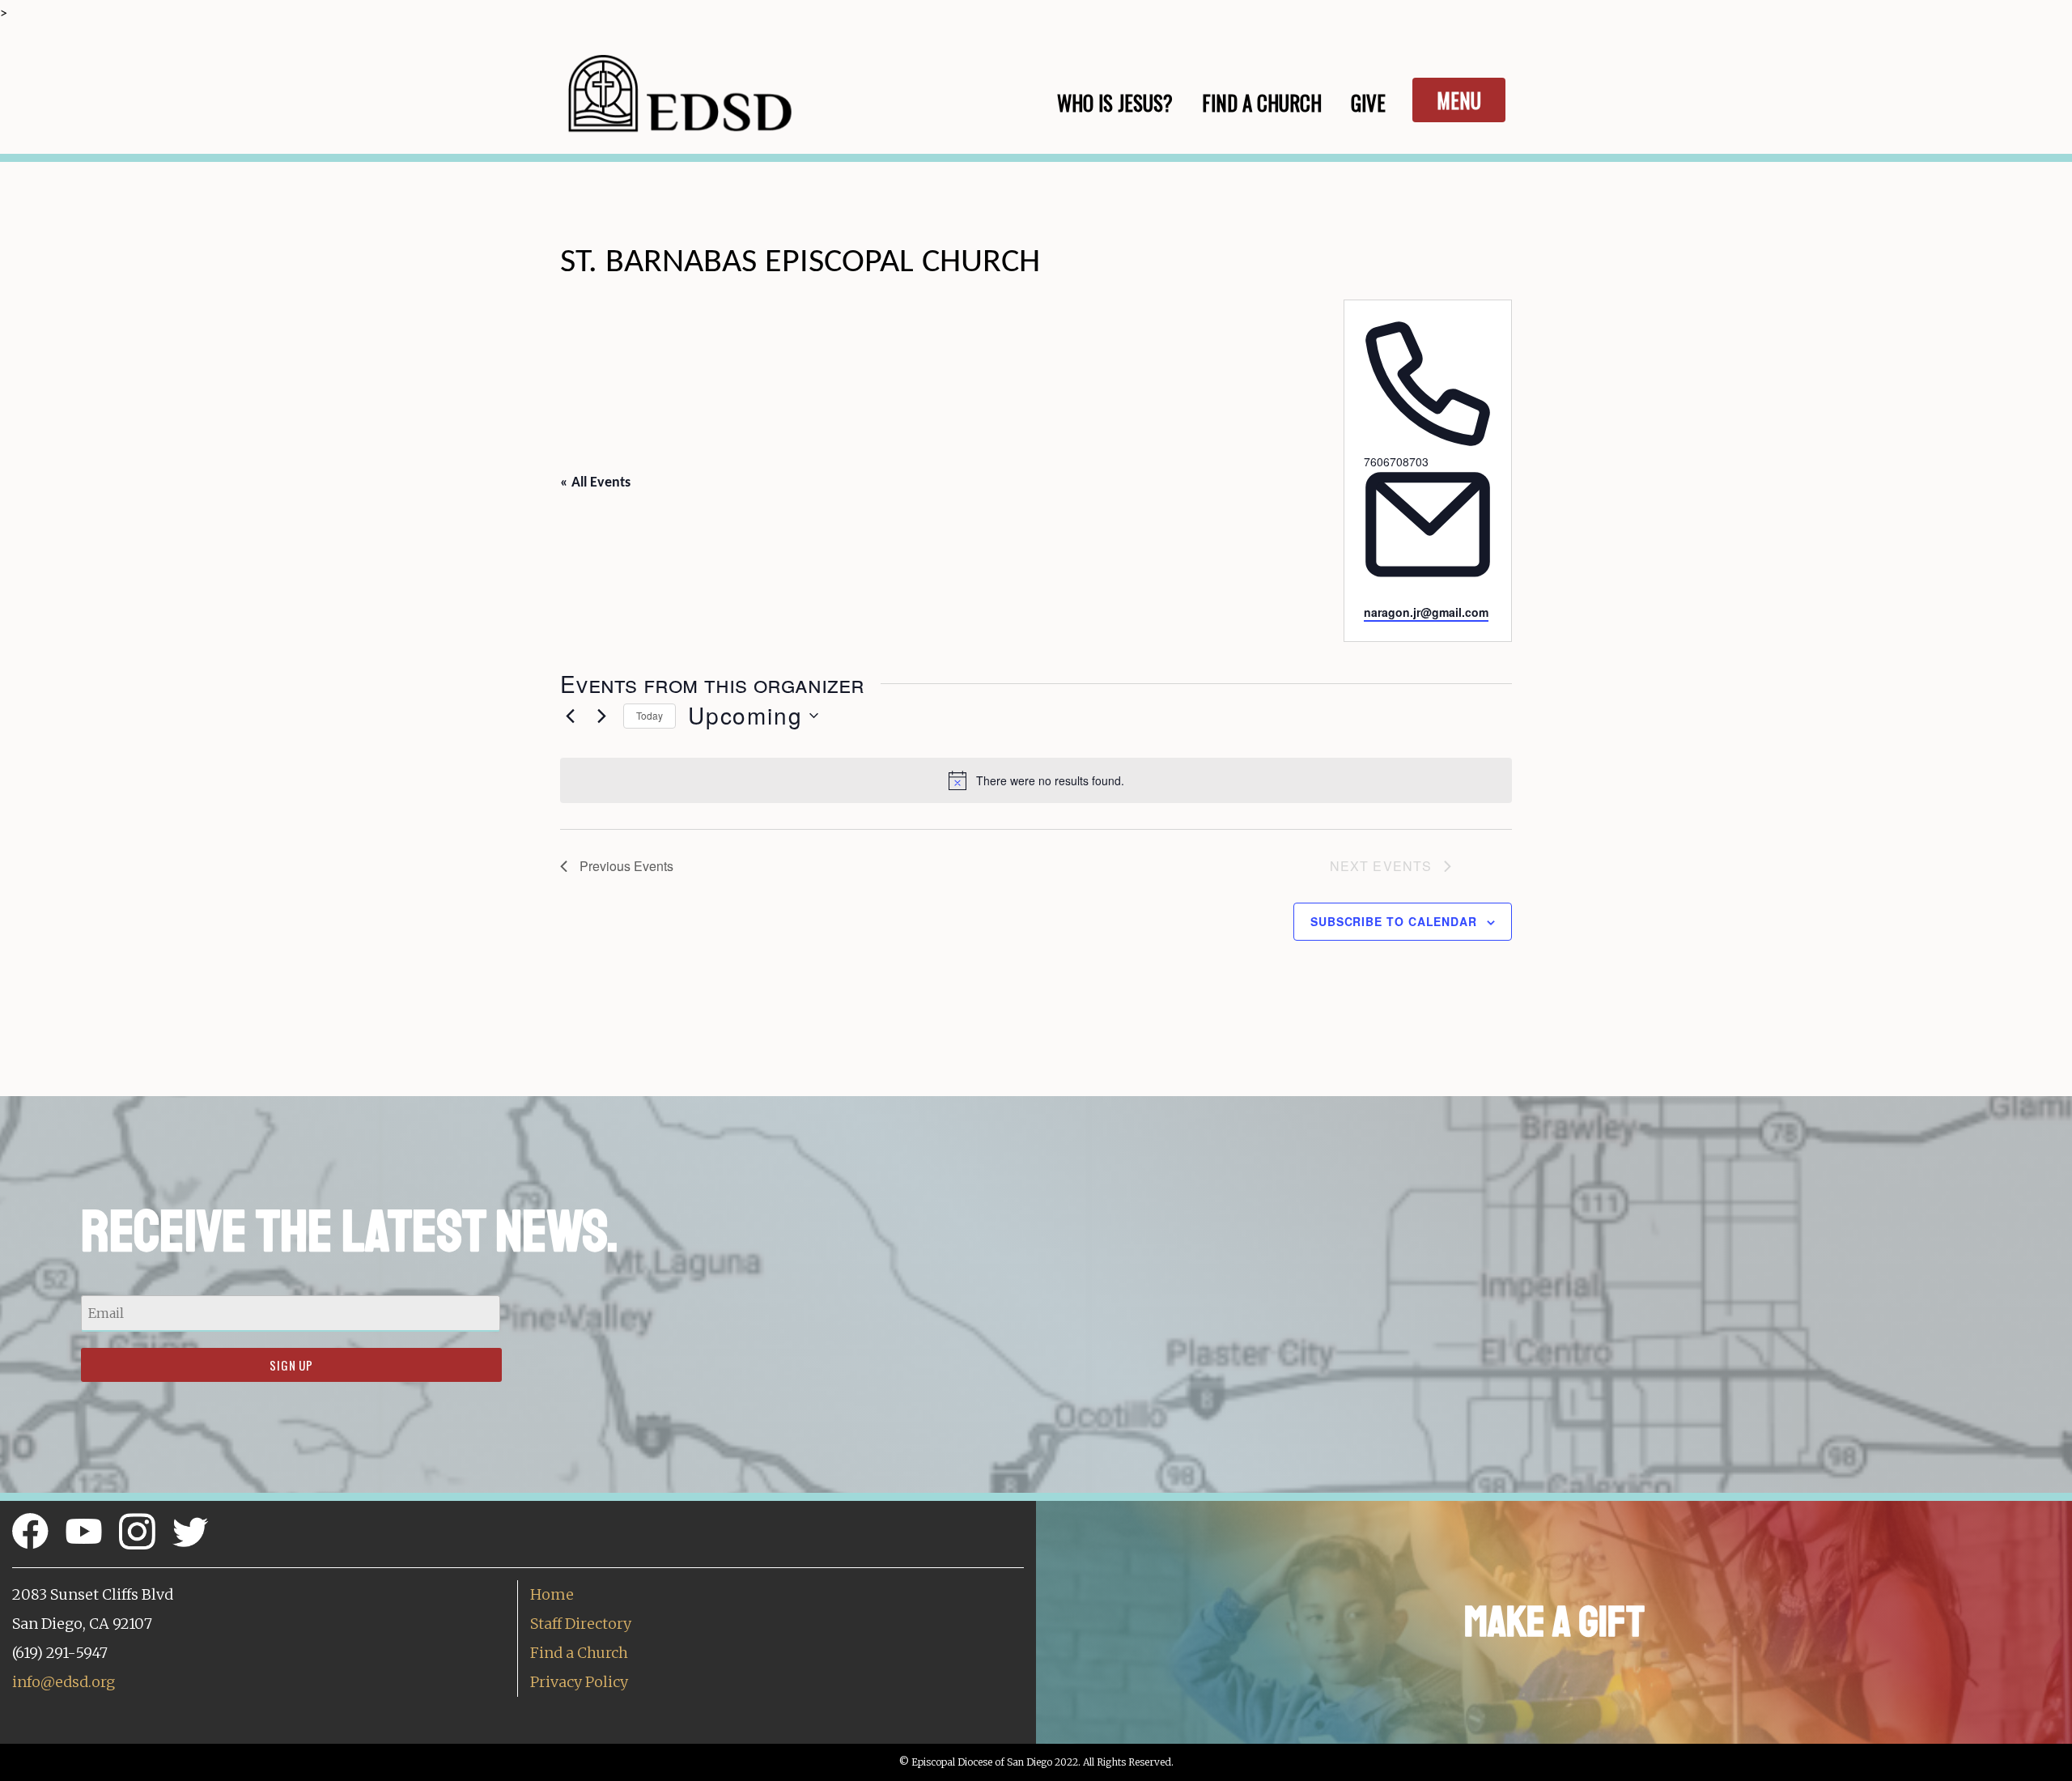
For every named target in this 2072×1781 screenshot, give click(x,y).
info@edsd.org (64, 1682)
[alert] (1036, 780)
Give (1368, 102)
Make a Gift (1554, 1622)
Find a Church (579, 1653)
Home (552, 1594)
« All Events (595, 483)
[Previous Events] (570, 716)
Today (650, 715)
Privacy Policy (579, 1682)
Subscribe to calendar (1394, 921)
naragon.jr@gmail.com (1426, 612)
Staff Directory (581, 1624)
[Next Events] (601, 716)
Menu (1459, 100)
